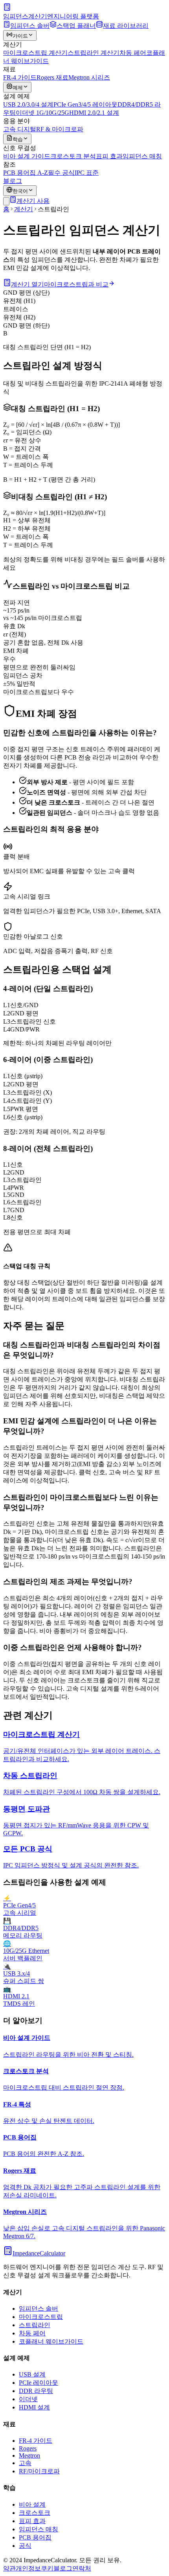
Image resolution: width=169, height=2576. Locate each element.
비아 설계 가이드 (27, 156)
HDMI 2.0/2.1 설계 (94, 113)
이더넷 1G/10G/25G (42, 113)
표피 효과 (109, 156)
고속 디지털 (20, 129)
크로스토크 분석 (73, 156)
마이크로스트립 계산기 (35, 53)
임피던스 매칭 (142, 156)
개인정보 (28, 2568)
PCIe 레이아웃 (39, 2383)
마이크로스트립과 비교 (76, 284)
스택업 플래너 (76, 26)
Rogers (28, 2448)
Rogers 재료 (52, 77)
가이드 (20, 36)
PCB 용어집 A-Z (26, 173)
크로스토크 (35, 2513)
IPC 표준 (87, 173)
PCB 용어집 (35, 2537)
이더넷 (28, 2399)
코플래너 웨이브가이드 (51, 2341)
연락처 (82, 2568)
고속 (25, 2463)
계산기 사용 (33, 201)
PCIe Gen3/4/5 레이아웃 (85, 104)
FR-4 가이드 (20, 77)
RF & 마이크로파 (60, 129)
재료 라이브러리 (126, 26)
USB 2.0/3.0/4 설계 (28, 104)
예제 (18, 88)
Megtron (29, 2455)
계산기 (24, 209)
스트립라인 (35, 2325)
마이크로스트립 (41, 2317)
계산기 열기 (28, 284)
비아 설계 (32, 2504)
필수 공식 (61, 173)
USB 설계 (32, 2374)
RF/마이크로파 (39, 2471)
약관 (9, 2568)
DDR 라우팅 (36, 2391)
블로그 (13, 181)
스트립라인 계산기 (94, 53)
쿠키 (47, 2568)
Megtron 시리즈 (89, 77)
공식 (25, 2546)
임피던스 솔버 (30, 26)
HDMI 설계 (34, 2407)
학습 (18, 139)
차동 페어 (133, 53)
